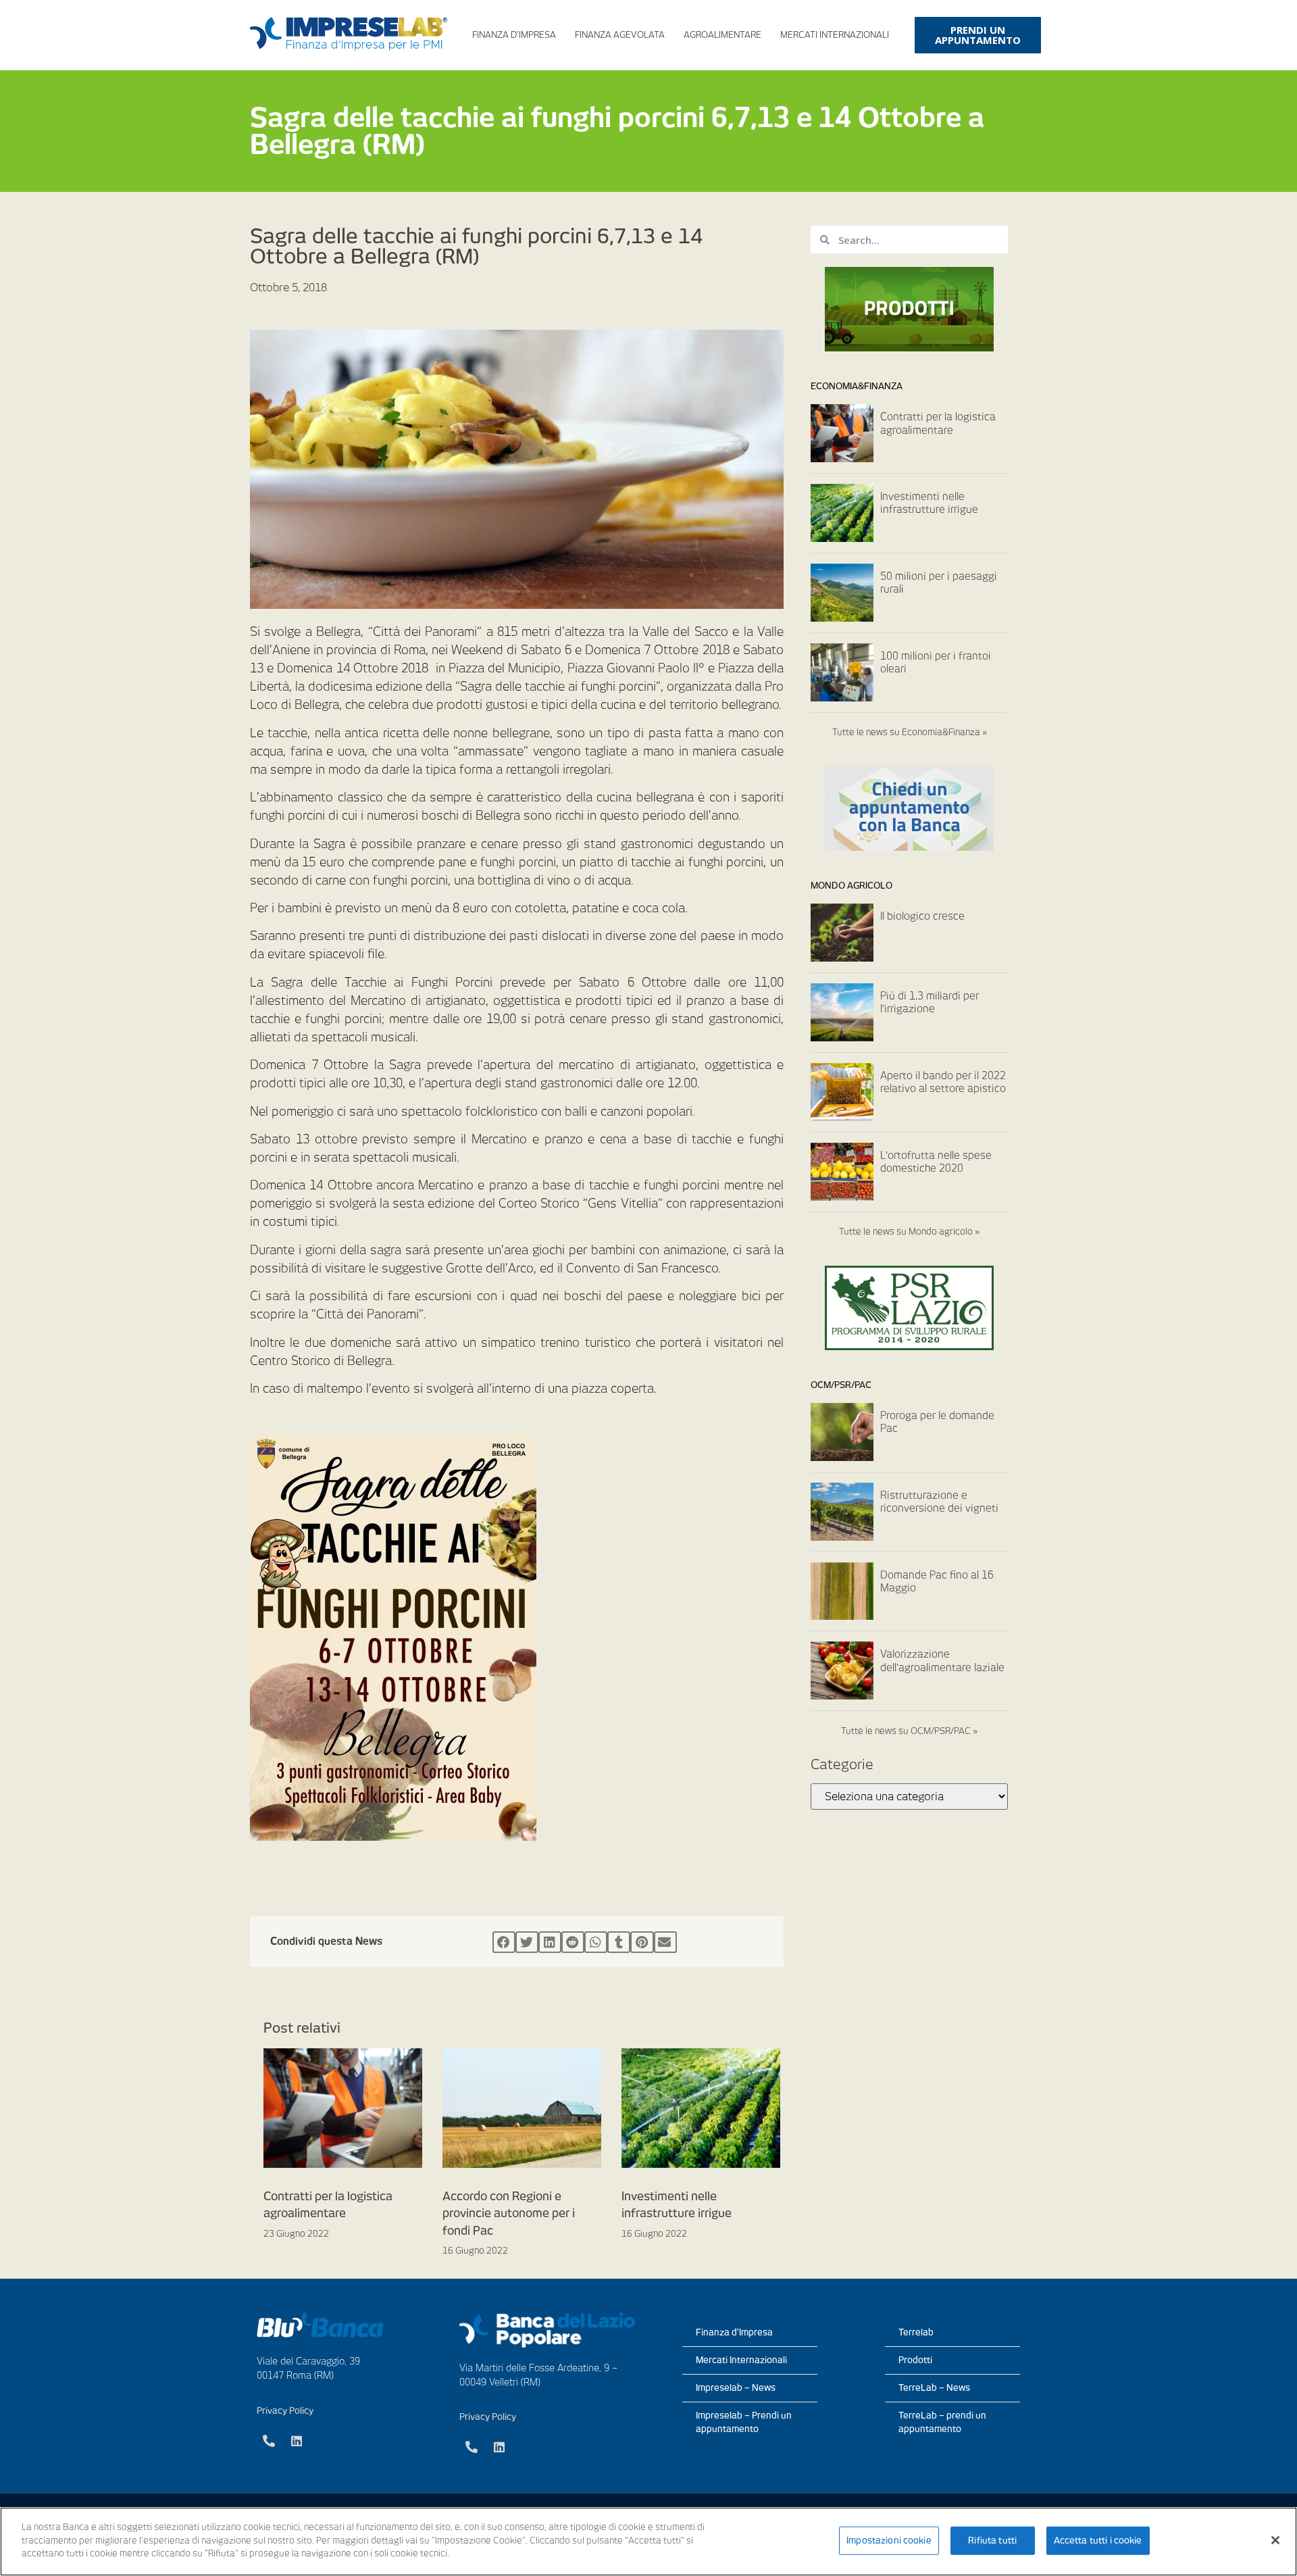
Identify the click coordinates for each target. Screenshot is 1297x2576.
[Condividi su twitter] (527, 1942)
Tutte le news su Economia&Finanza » (910, 732)
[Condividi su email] (665, 1942)
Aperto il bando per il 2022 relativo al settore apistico (943, 1083)
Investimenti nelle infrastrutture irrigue (929, 503)
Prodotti (915, 2360)
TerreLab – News (934, 2388)
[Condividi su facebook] (504, 1942)
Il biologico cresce (922, 916)
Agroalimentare (722, 35)
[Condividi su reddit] (573, 1942)
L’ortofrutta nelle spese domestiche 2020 (936, 1162)
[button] (978, 35)
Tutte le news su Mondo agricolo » (909, 1232)
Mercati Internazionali (835, 35)
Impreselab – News (736, 2388)
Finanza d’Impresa (514, 35)
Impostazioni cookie (889, 2541)
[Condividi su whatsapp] (596, 1942)
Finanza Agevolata (620, 35)
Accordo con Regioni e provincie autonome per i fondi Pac (509, 2213)
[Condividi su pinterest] (642, 1942)
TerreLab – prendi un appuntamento (942, 2422)
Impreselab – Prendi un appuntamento (744, 2422)
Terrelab (916, 2332)
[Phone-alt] (269, 2441)
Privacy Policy (285, 2411)
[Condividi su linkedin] (550, 1942)
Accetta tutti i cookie (1098, 2541)
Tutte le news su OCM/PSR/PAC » (909, 1731)
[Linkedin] (297, 2441)
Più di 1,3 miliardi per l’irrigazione (930, 1003)
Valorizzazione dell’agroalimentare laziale (942, 1661)
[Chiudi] (1275, 2540)
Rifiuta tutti (992, 2541)
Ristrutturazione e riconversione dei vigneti (939, 1502)
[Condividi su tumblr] (619, 1942)
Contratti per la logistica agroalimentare (938, 424)
